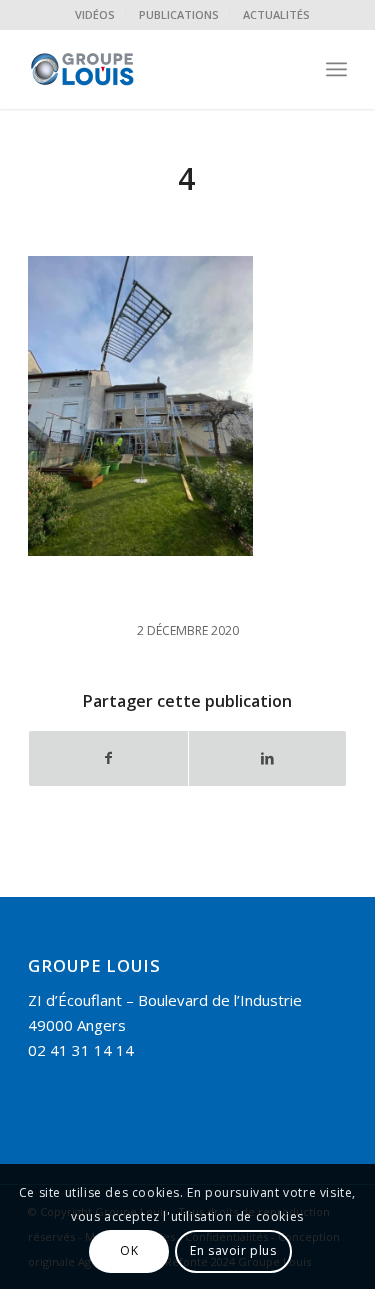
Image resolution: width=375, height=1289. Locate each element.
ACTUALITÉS (276, 14)
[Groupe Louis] (155, 69)
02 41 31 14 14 (81, 1050)
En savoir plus (233, 1250)
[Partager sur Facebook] (108, 758)
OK (129, 1250)
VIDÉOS (95, 14)
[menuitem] (95, 15)
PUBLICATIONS (179, 14)
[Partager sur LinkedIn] (267, 758)
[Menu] (336, 69)
